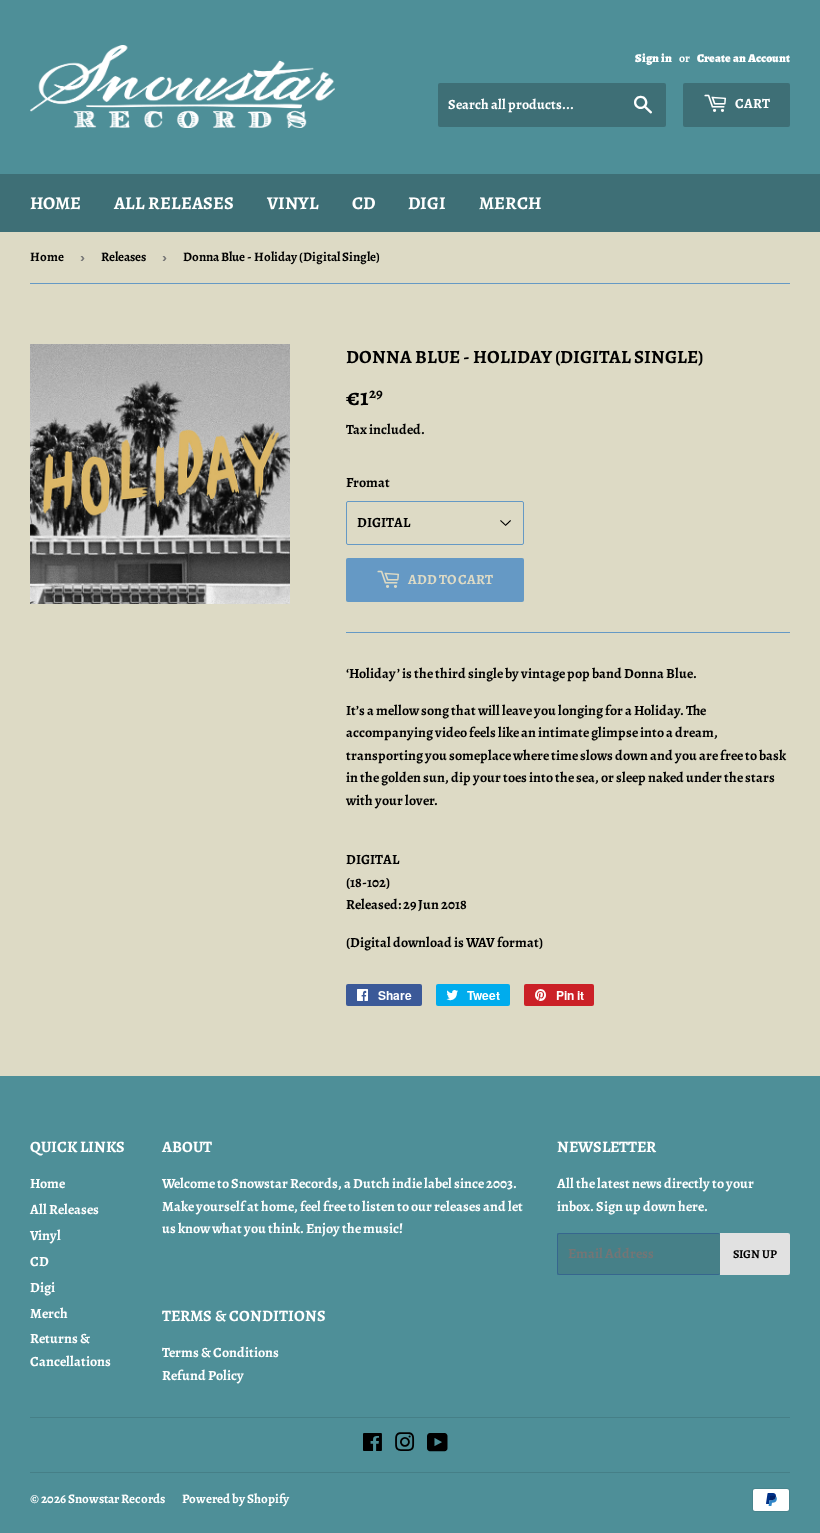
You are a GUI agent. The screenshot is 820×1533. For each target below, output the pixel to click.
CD (363, 203)
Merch (510, 203)
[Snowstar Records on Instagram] (405, 1445)
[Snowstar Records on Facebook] (372, 1445)
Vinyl (293, 203)
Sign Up (755, 1254)
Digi (427, 203)
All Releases (174, 203)
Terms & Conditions (220, 1352)
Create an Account (743, 58)
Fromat (368, 482)
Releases (123, 256)
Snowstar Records (116, 1498)
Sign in (653, 58)
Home (55, 203)
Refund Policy (203, 1375)
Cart (751, 103)
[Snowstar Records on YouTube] (437, 1445)
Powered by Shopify (235, 1498)
